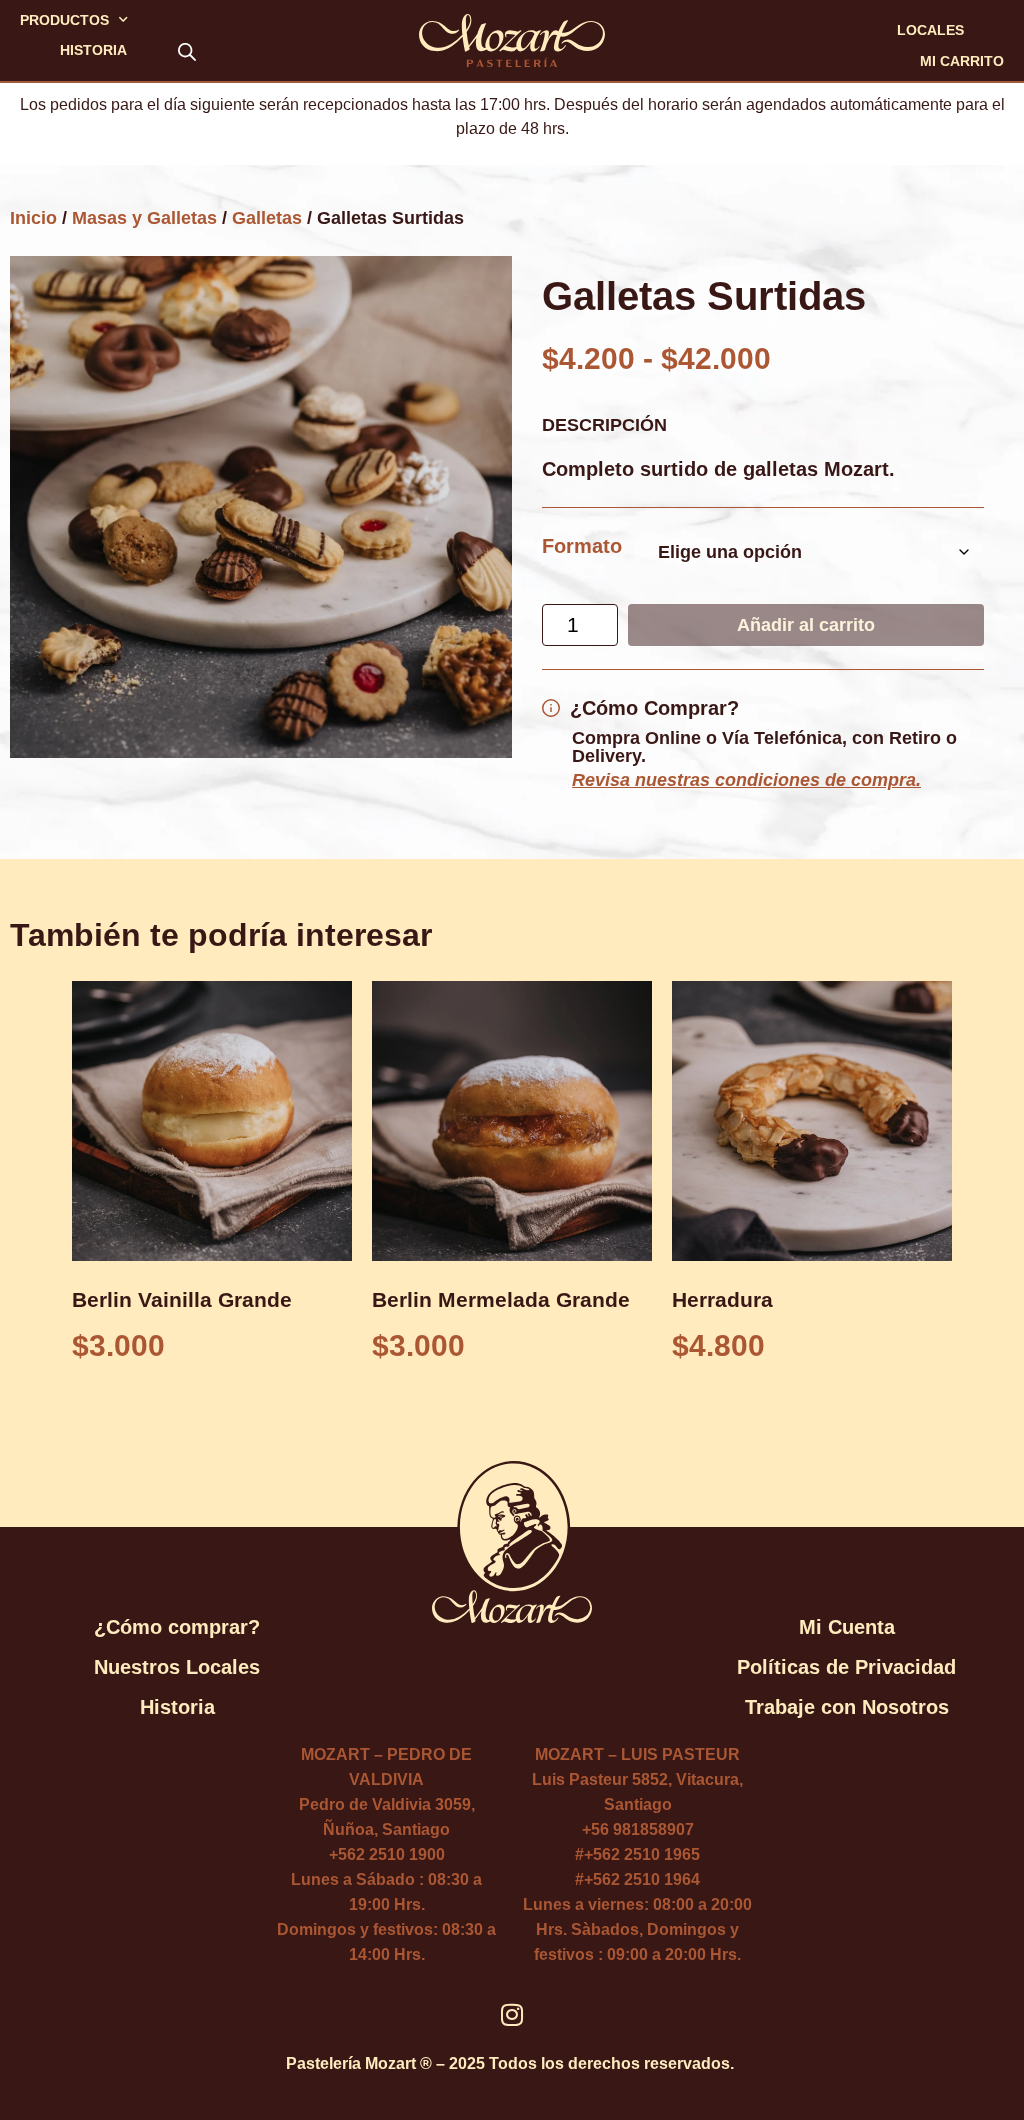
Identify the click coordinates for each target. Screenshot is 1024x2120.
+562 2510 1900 (387, 1854)
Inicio (33, 218)
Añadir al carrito (806, 625)
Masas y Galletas (144, 218)
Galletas (267, 218)
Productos (64, 20)
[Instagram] (512, 2014)
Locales (930, 30)
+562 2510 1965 (642, 1854)
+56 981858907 (638, 1829)
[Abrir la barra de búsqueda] (187, 50)
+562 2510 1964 (642, 1879)
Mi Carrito (962, 61)
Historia (93, 50)
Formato (582, 546)
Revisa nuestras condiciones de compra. (746, 780)
